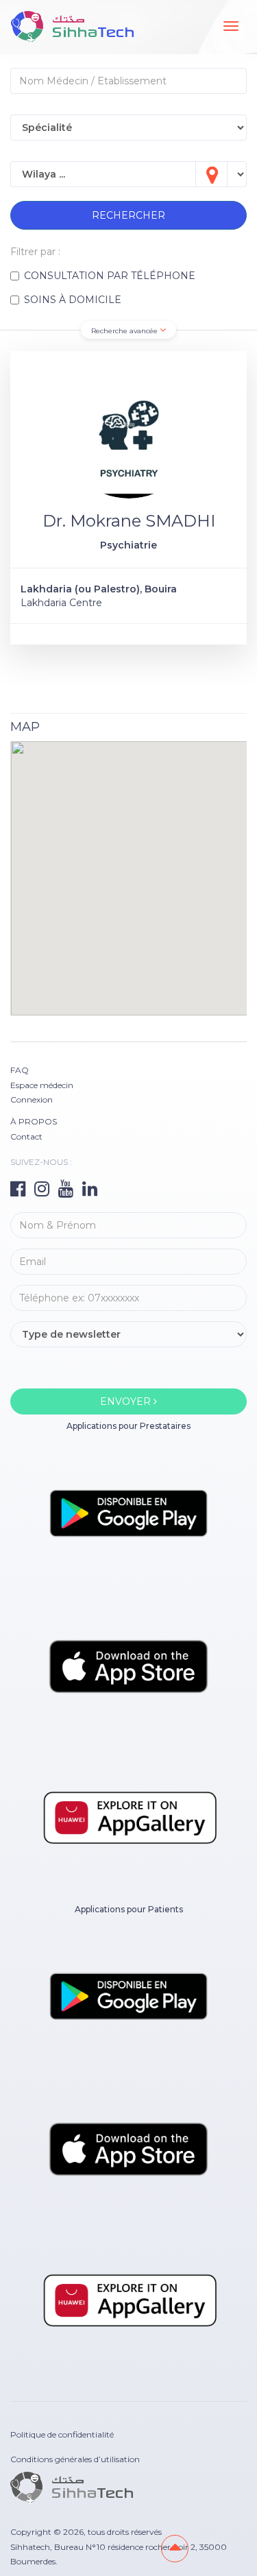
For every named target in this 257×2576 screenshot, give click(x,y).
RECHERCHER (128, 215)
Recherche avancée (125, 331)
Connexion (32, 1099)
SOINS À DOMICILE (73, 300)
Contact (26, 1136)
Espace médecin (42, 1085)
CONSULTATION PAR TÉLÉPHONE (110, 276)
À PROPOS (34, 1121)
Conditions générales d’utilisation (75, 2459)
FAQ (20, 1070)
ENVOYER (127, 1401)
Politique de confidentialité (62, 2434)
